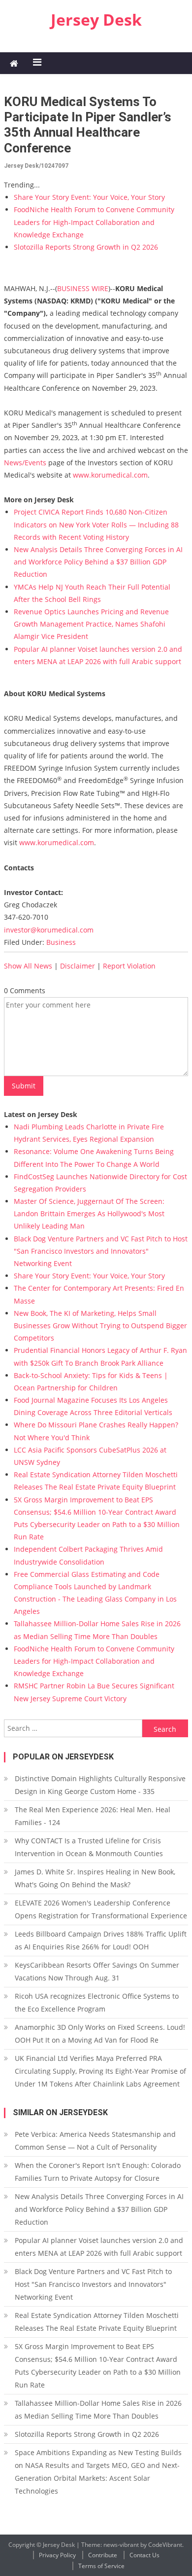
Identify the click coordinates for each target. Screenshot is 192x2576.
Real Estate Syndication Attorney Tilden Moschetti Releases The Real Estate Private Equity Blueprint (97, 2322)
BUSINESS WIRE (83, 288)
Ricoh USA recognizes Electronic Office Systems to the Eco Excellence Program (97, 2002)
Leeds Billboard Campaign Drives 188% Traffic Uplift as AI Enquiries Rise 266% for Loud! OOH (101, 1940)
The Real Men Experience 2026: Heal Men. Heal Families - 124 (93, 1816)
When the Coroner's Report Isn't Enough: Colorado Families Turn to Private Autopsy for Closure (98, 2172)
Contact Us (144, 2555)
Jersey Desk (96, 19)
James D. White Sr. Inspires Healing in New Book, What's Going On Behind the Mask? (95, 1878)
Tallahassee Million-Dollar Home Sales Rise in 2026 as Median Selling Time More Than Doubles (98, 2409)
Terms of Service (101, 2566)
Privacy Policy (57, 2555)
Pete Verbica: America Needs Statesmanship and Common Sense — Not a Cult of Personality (95, 2141)
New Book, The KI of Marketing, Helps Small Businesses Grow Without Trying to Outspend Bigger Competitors (100, 1325)
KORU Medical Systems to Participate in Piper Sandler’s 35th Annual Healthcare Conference (88, 125)
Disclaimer (78, 966)
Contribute (103, 2555)
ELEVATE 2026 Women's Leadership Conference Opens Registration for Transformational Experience (101, 1909)
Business (61, 942)
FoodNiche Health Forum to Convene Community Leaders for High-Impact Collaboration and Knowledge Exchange (94, 222)
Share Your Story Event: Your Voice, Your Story (89, 197)
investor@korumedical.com (49, 930)
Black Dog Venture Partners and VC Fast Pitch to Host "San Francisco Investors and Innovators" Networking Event (101, 1251)
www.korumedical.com (110, 475)
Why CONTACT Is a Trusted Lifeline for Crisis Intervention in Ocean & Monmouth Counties (89, 1847)
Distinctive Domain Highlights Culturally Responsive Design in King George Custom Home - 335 (100, 1785)
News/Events (25, 463)
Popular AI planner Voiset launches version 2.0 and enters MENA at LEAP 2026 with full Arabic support (99, 2247)
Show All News (28, 966)
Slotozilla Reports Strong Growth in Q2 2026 (86, 247)
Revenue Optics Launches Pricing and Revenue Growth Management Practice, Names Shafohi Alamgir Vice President (91, 624)
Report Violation (129, 966)
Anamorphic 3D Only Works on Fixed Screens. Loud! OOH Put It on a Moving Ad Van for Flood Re (100, 2034)
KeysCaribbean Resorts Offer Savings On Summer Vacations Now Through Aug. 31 (97, 1971)
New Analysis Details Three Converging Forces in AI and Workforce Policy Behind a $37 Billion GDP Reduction (98, 562)
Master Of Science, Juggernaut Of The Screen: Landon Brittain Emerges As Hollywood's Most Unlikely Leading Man (89, 1213)
